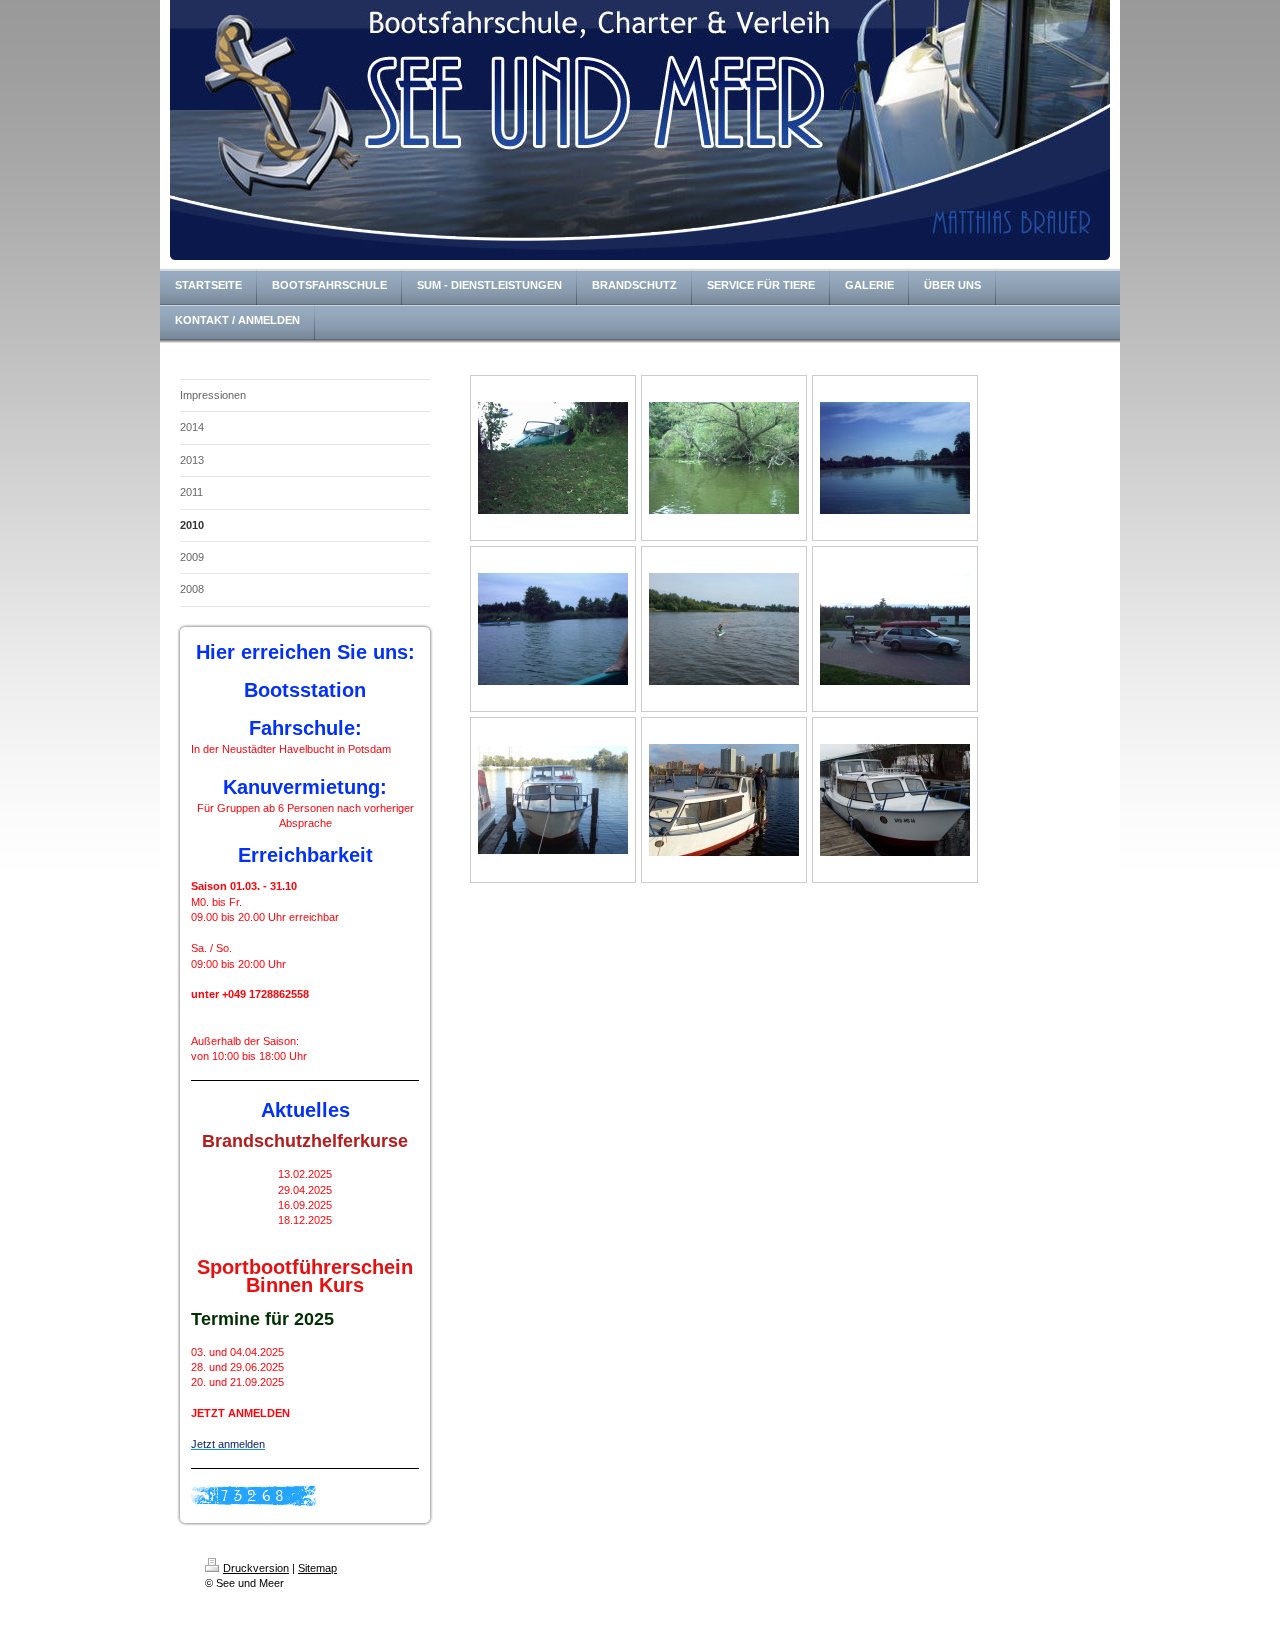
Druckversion (256, 1568)
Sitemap (317, 1568)
